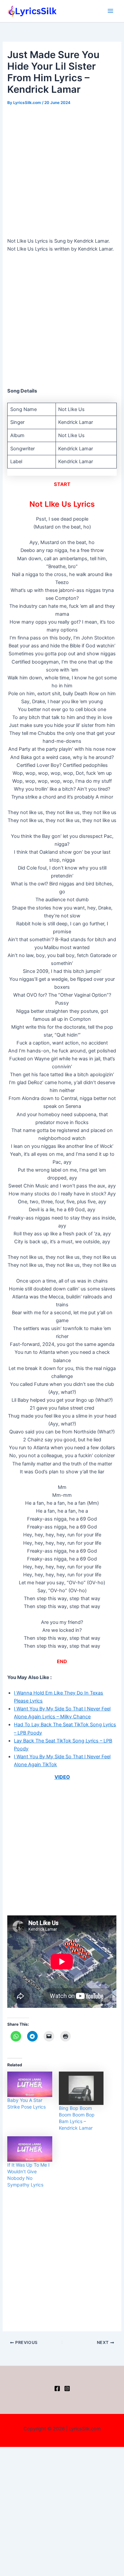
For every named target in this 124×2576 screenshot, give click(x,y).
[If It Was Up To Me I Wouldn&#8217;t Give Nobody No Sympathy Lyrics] (30, 2149)
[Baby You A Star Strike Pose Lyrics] (30, 2084)
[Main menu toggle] (110, 11)
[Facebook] (57, 2388)
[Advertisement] (62, 172)
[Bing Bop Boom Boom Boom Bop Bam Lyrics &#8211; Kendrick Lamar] (81, 2088)
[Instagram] (67, 2388)
